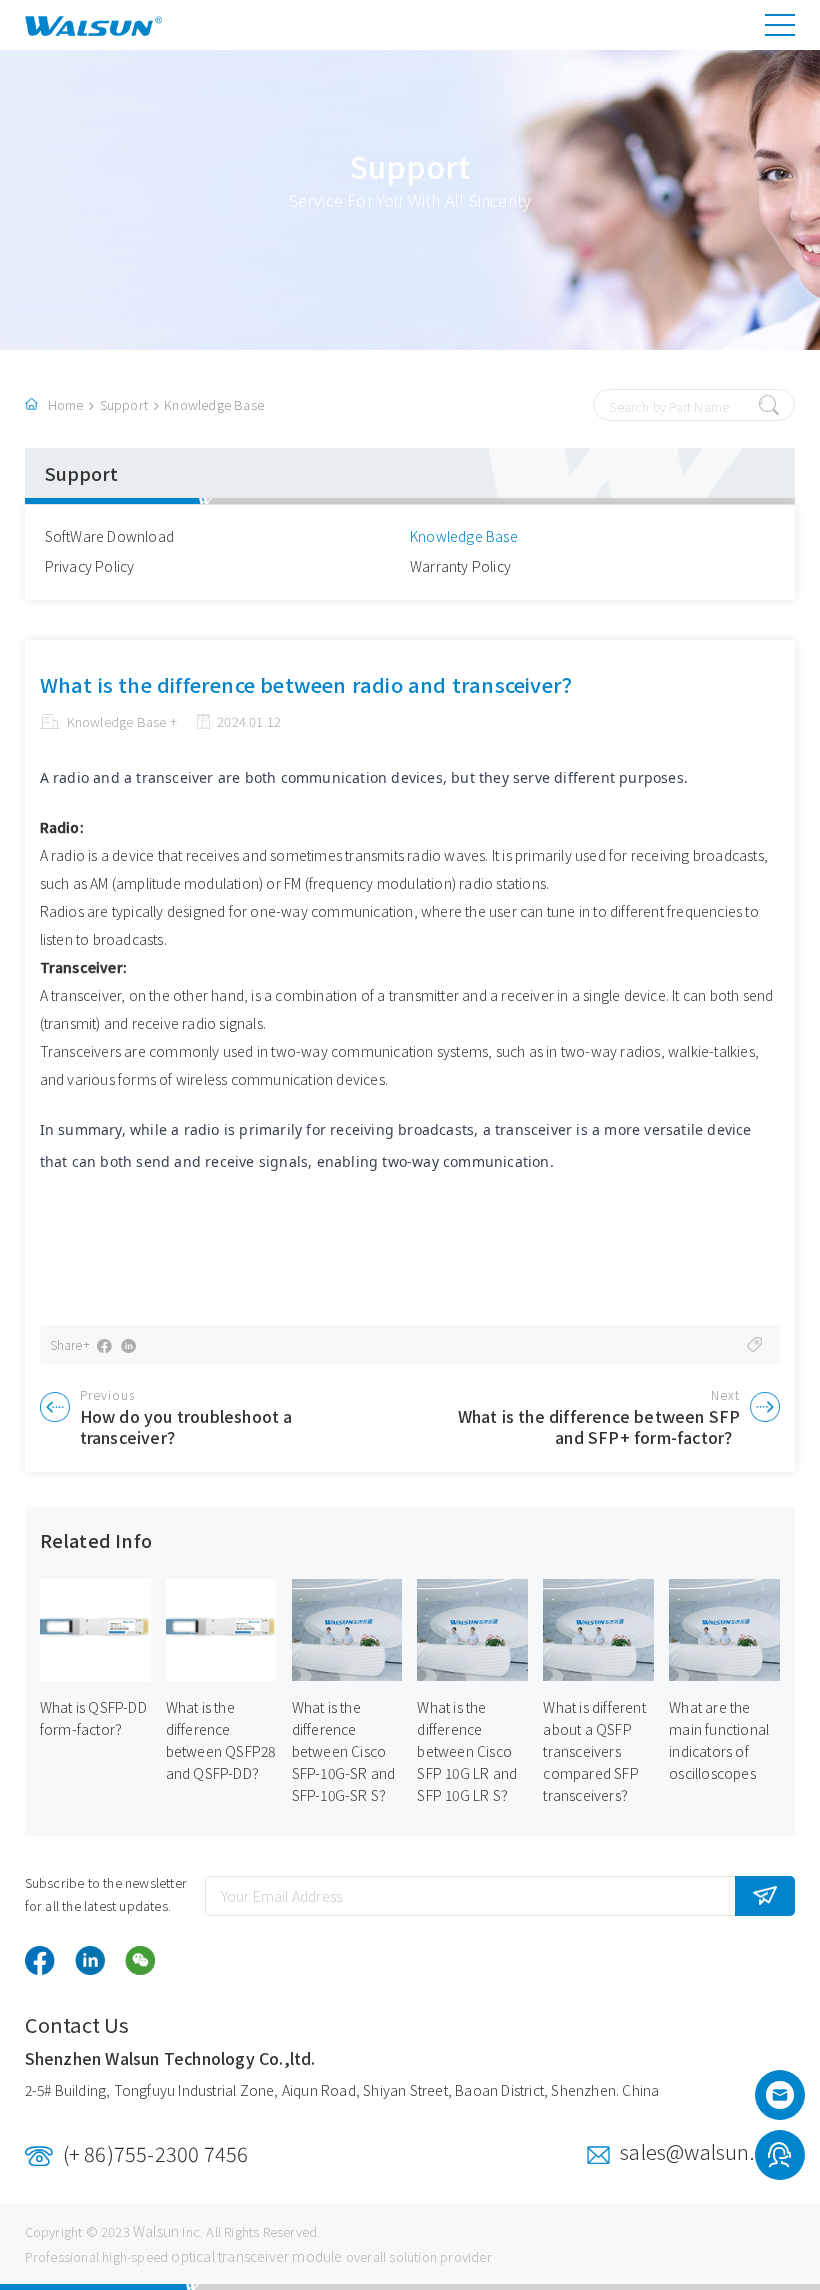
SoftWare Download (109, 536)
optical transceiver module (256, 2256)
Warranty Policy (460, 566)
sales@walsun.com (707, 2151)
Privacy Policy (90, 566)
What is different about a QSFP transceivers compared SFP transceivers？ (594, 1751)
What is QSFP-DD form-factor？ (93, 1718)
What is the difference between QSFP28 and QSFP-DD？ (221, 1740)
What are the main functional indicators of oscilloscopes (719, 1740)
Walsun (156, 2231)
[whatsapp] (779, 2158)
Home (66, 404)
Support (124, 404)
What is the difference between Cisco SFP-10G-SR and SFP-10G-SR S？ (344, 1751)
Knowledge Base (214, 404)
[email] (780, 2101)
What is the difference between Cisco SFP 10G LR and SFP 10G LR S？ (467, 1751)
